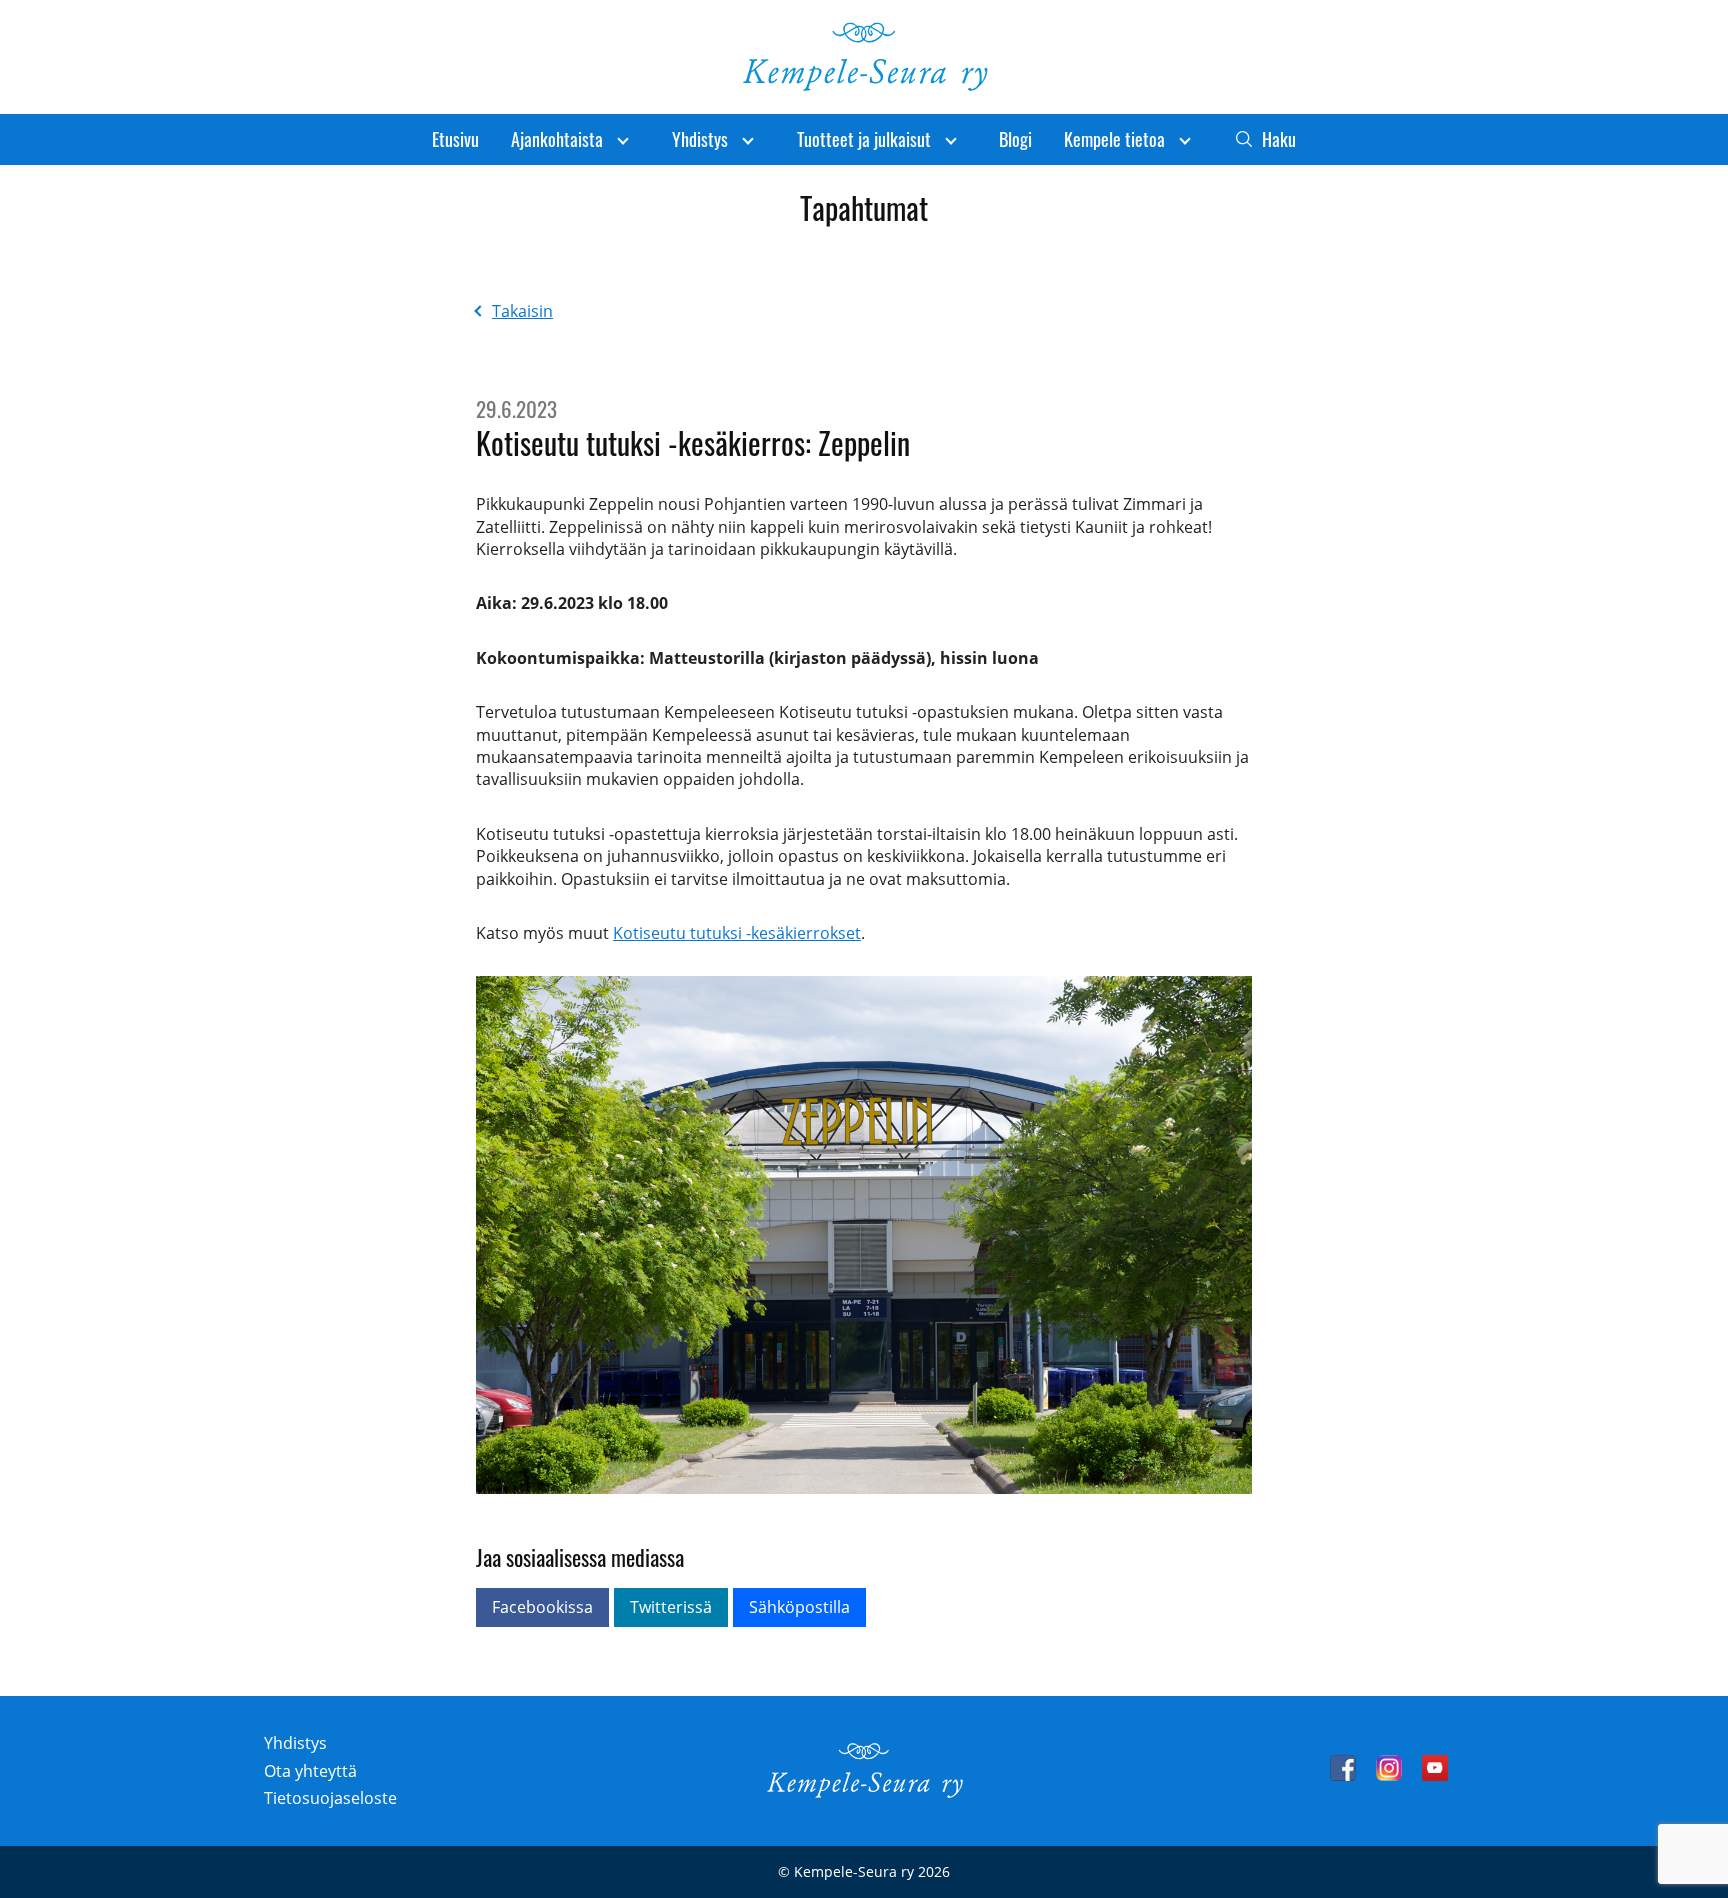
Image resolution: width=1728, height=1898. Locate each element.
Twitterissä (671, 1607)
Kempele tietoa (1114, 139)
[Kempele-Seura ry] (864, 1793)
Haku (1279, 139)
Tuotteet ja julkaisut (864, 139)
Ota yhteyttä (310, 1771)
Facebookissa (542, 1607)
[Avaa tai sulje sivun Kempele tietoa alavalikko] (1185, 139)
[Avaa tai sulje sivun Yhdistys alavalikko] (748, 139)
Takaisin (522, 311)
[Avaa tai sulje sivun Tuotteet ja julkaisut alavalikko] (951, 139)
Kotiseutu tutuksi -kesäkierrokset (737, 933)
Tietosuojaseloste (330, 1798)
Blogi (1015, 139)
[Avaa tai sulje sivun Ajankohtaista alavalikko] (623, 139)
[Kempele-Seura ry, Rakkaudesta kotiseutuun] (864, 86)
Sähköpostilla (799, 1607)
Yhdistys (700, 139)
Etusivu (455, 139)
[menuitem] (455, 139)
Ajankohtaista (557, 139)
